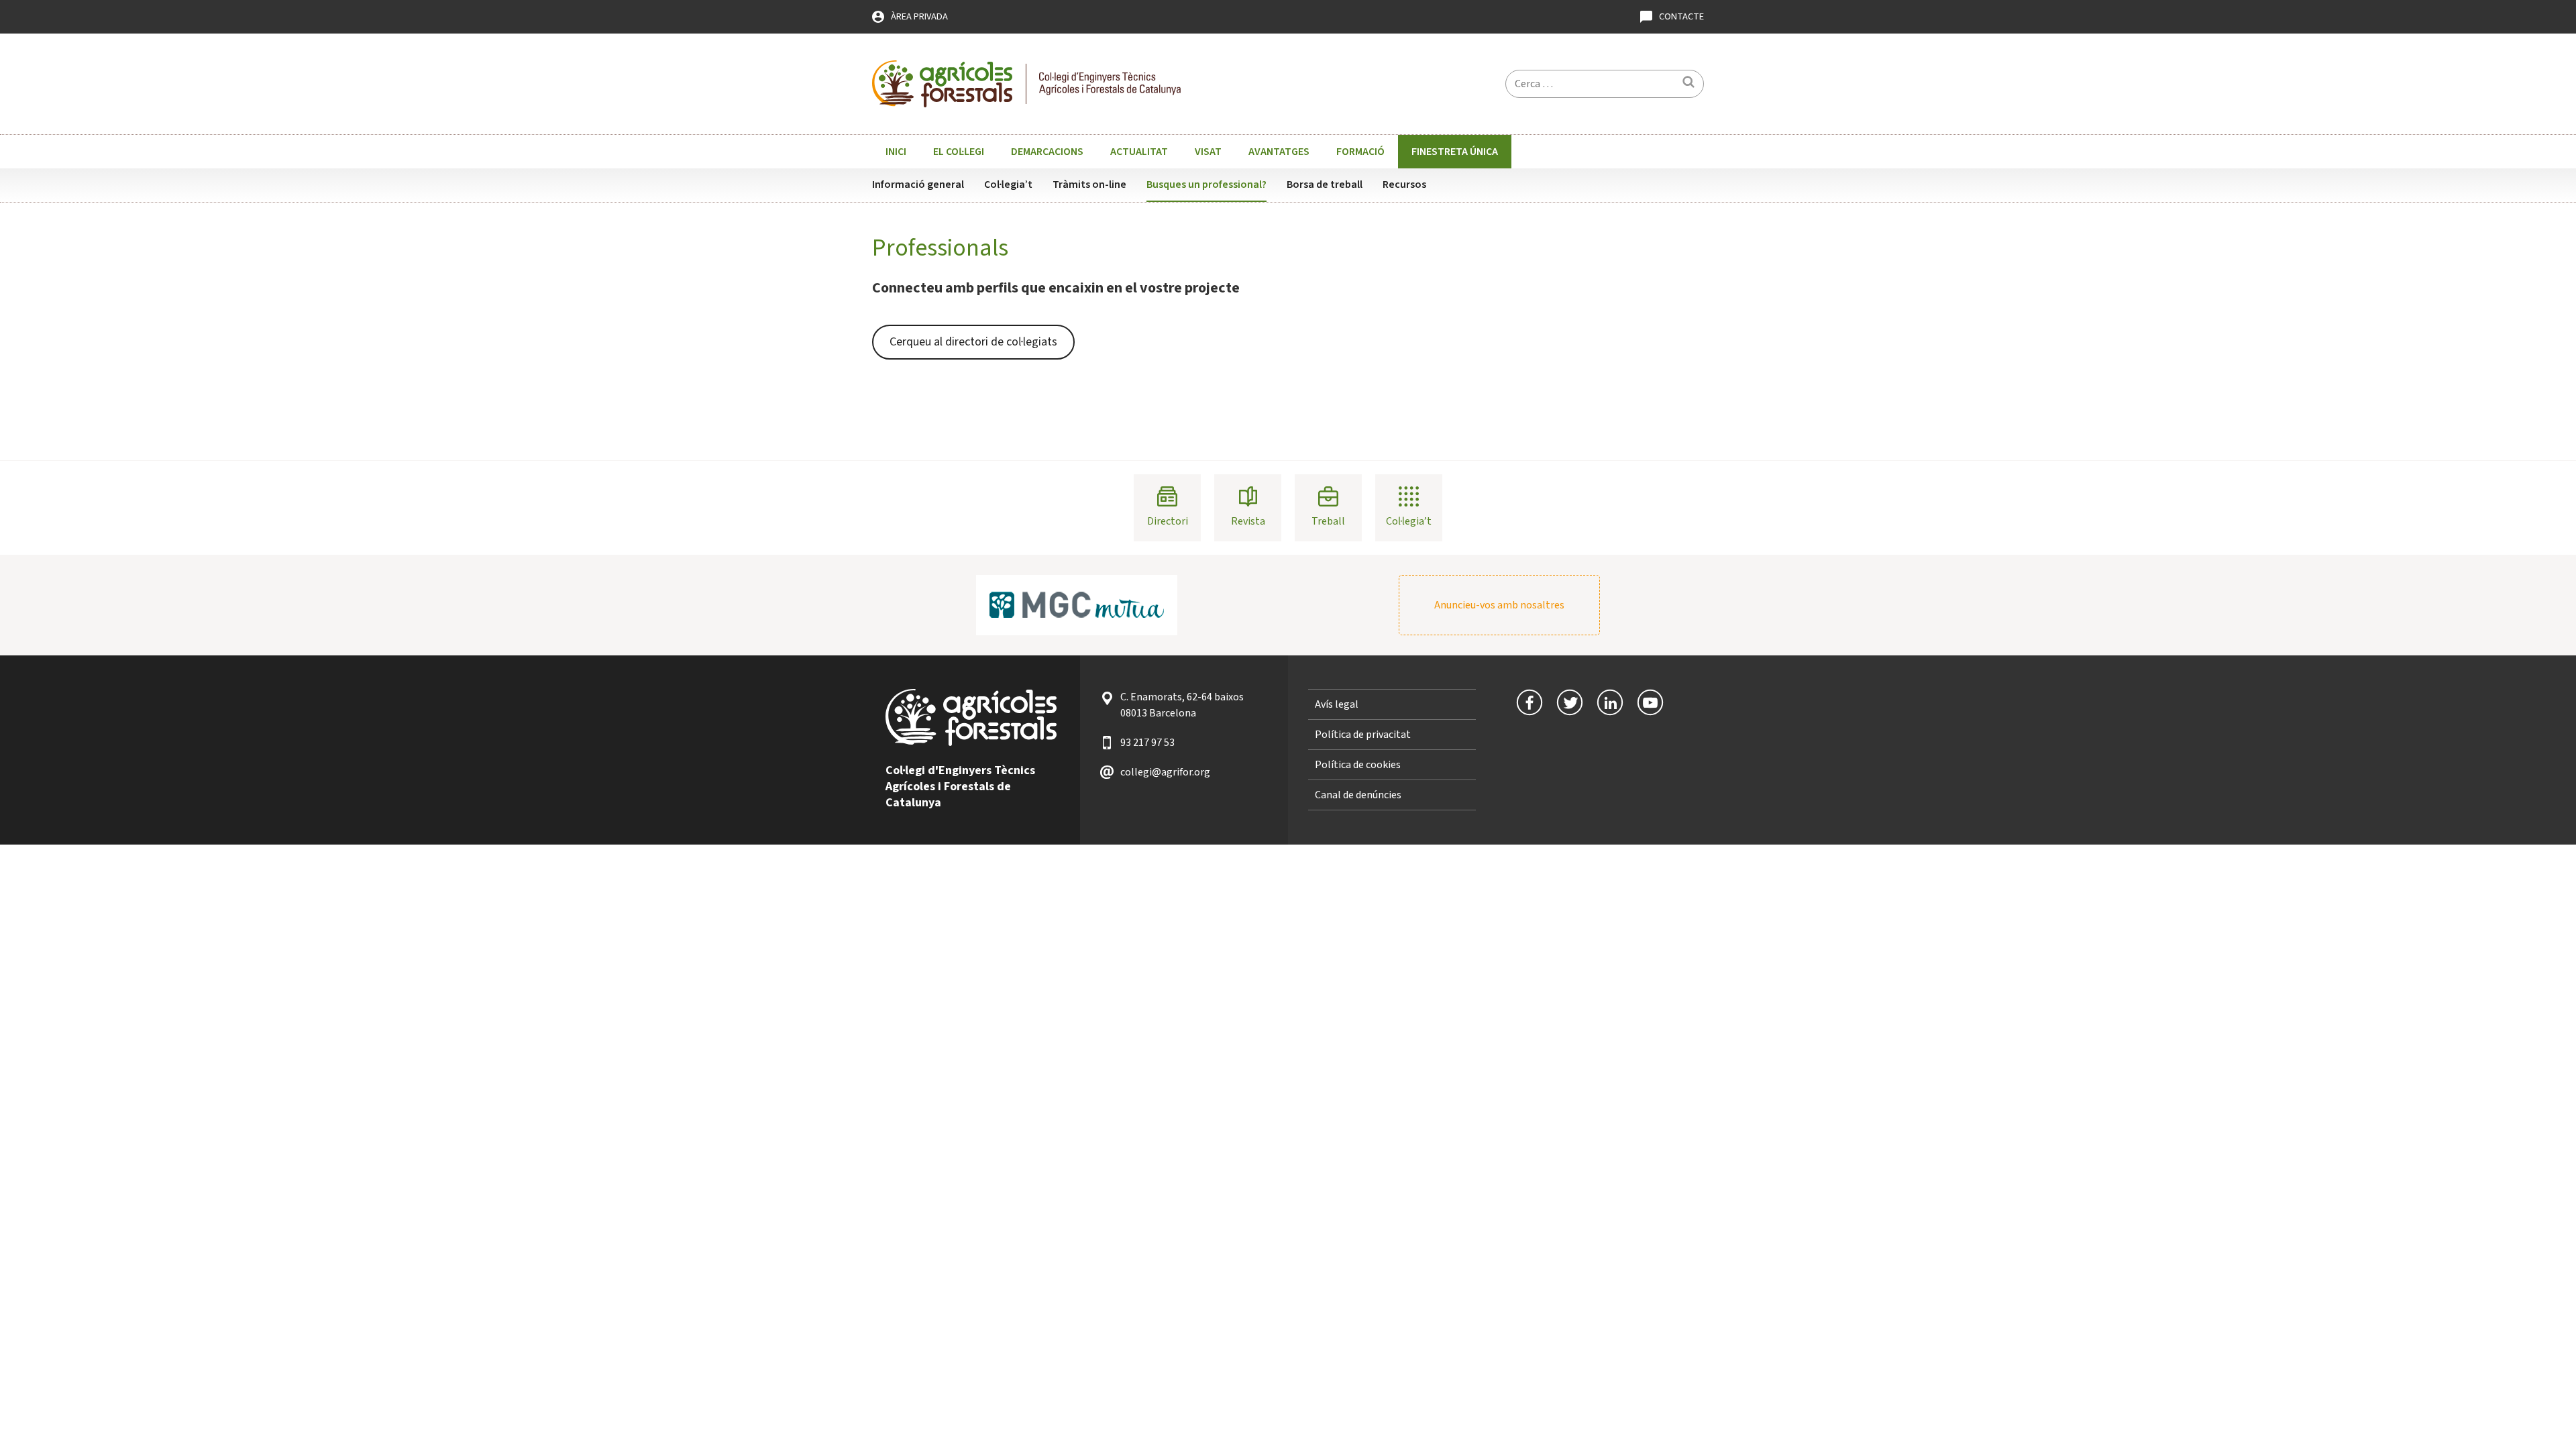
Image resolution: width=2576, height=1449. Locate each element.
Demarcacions (1047, 152)
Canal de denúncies (1358, 795)
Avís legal (1337, 704)
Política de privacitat (1363, 735)
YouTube (1650, 702)
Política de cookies (1358, 765)
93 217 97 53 (1147, 743)
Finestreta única (1455, 152)
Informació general (918, 184)
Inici (896, 152)
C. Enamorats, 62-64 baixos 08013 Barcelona (1182, 705)
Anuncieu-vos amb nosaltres (1499, 605)
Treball (1328, 521)
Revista (1248, 521)
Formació (1360, 152)
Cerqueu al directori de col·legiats (973, 342)
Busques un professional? (1206, 184)
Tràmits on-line (1089, 184)
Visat (1208, 152)
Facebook (1529, 702)
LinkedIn (1610, 702)
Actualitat (1139, 152)
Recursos (1404, 184)
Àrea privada (919, 16)
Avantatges (1279, 152)
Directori (1168, 521)
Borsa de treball (1325, 184)
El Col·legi (959, 152)
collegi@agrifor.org (1165, 772)
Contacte (1681, 16)
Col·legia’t (1008, 184)
